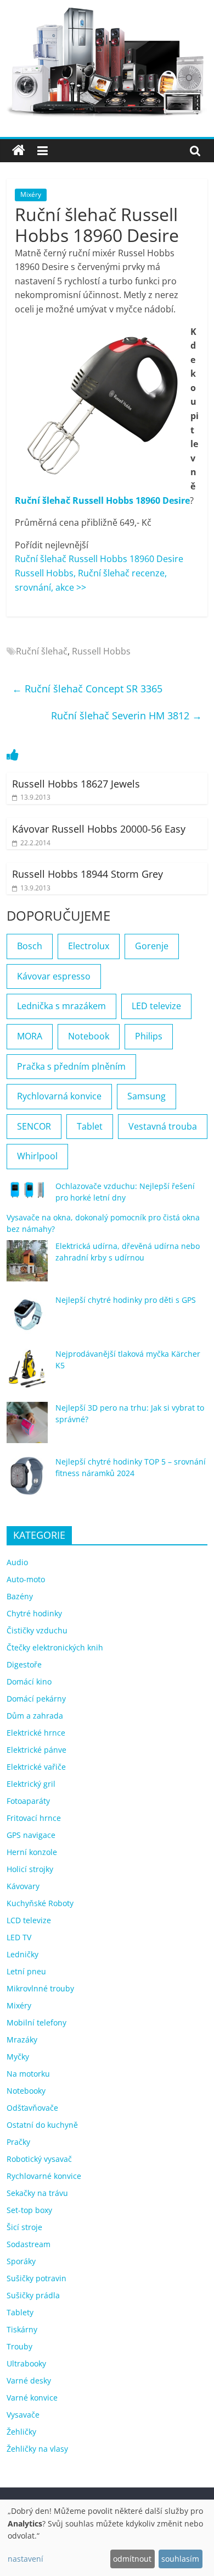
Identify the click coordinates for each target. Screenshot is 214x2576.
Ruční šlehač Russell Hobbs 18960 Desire (102, 500)
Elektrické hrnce (36, 1733)
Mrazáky (22, 2040)
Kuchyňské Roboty (40, 1903)
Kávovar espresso (54, 976)
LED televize (156, 1006)
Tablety (20, 2312)
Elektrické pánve (36, 1750)
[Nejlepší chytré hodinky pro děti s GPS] (27, 1320)
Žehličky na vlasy (37, 2449)
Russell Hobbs (101, 651)
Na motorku (28, 2074)
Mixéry (31, 194)
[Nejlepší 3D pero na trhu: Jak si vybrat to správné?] (27, 1427)
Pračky (18, 2142)
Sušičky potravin (36, 2278)
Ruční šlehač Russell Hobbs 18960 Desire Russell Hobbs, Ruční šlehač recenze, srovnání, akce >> (99, 573)
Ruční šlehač (42, 651)
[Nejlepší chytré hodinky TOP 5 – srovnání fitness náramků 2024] (27, 1481)
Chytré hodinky (34, 1613)
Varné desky (29, 2380)
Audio (17, 1562)
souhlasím (180, 2559)
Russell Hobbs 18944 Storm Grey (88, 874)
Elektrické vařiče (36, 1767)
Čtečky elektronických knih (55, 1647)
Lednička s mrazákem (61, 1006)
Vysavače (23, 2415)
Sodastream (29, 2244)
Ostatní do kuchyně (42, 2125)
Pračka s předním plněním (71, 1066)
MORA (30, 1036)
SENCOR (34, 1126)
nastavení (26, 2559)
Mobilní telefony (36, 2022)
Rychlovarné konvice (44, 2176)
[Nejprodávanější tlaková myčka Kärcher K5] (27, 1374)
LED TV (19, 1937)
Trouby (19, 2346)
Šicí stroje (24, 2227)
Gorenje (152, 946)
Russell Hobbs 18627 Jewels (76, 784)
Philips (149, 1036)
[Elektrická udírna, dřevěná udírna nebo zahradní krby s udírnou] (27, 1266)
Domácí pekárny (36, 1699)
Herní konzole (32, 1852)
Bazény (20, 1596)
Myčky (18, 2057)
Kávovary (23, 1886)
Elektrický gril (31, 1784)
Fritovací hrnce (34, 1818)
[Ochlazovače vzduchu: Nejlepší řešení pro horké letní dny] (27, 1195)
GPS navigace (31, 1835)
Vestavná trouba (163, 1126)
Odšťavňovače (32, 2108)
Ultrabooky (26, 2363)
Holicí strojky (30, 1869)
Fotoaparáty (28, 1801)
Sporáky (21, 2261)
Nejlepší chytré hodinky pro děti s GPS (126, 1300)
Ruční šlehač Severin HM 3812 (126, 715)
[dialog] (107, 2538)
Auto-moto (26, 1579)
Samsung (147, 1096)
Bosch (30, 946)
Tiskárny (22, 2329)
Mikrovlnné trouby (40, 1988)
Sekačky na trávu (37, 2193)
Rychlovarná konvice (59, 1096)
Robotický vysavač (39, 2159)
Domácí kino (29, 1681)
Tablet (90, 1126)
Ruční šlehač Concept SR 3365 (87, 689)
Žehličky (21, 2432)
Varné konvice (32, 2398)
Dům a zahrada (35, 1716)
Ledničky (22, 1954)
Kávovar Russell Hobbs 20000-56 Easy (99, 829)
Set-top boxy (29, 2210)
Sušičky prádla (33, 2295)
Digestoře (24, 1664)
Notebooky (26, 2091)
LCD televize (29, 1920)
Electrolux (89, 946)
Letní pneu (26, 1971)
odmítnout (132, 2559)
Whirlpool (37, 1156)
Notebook (89, 1036)
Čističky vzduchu (37, 1630)
